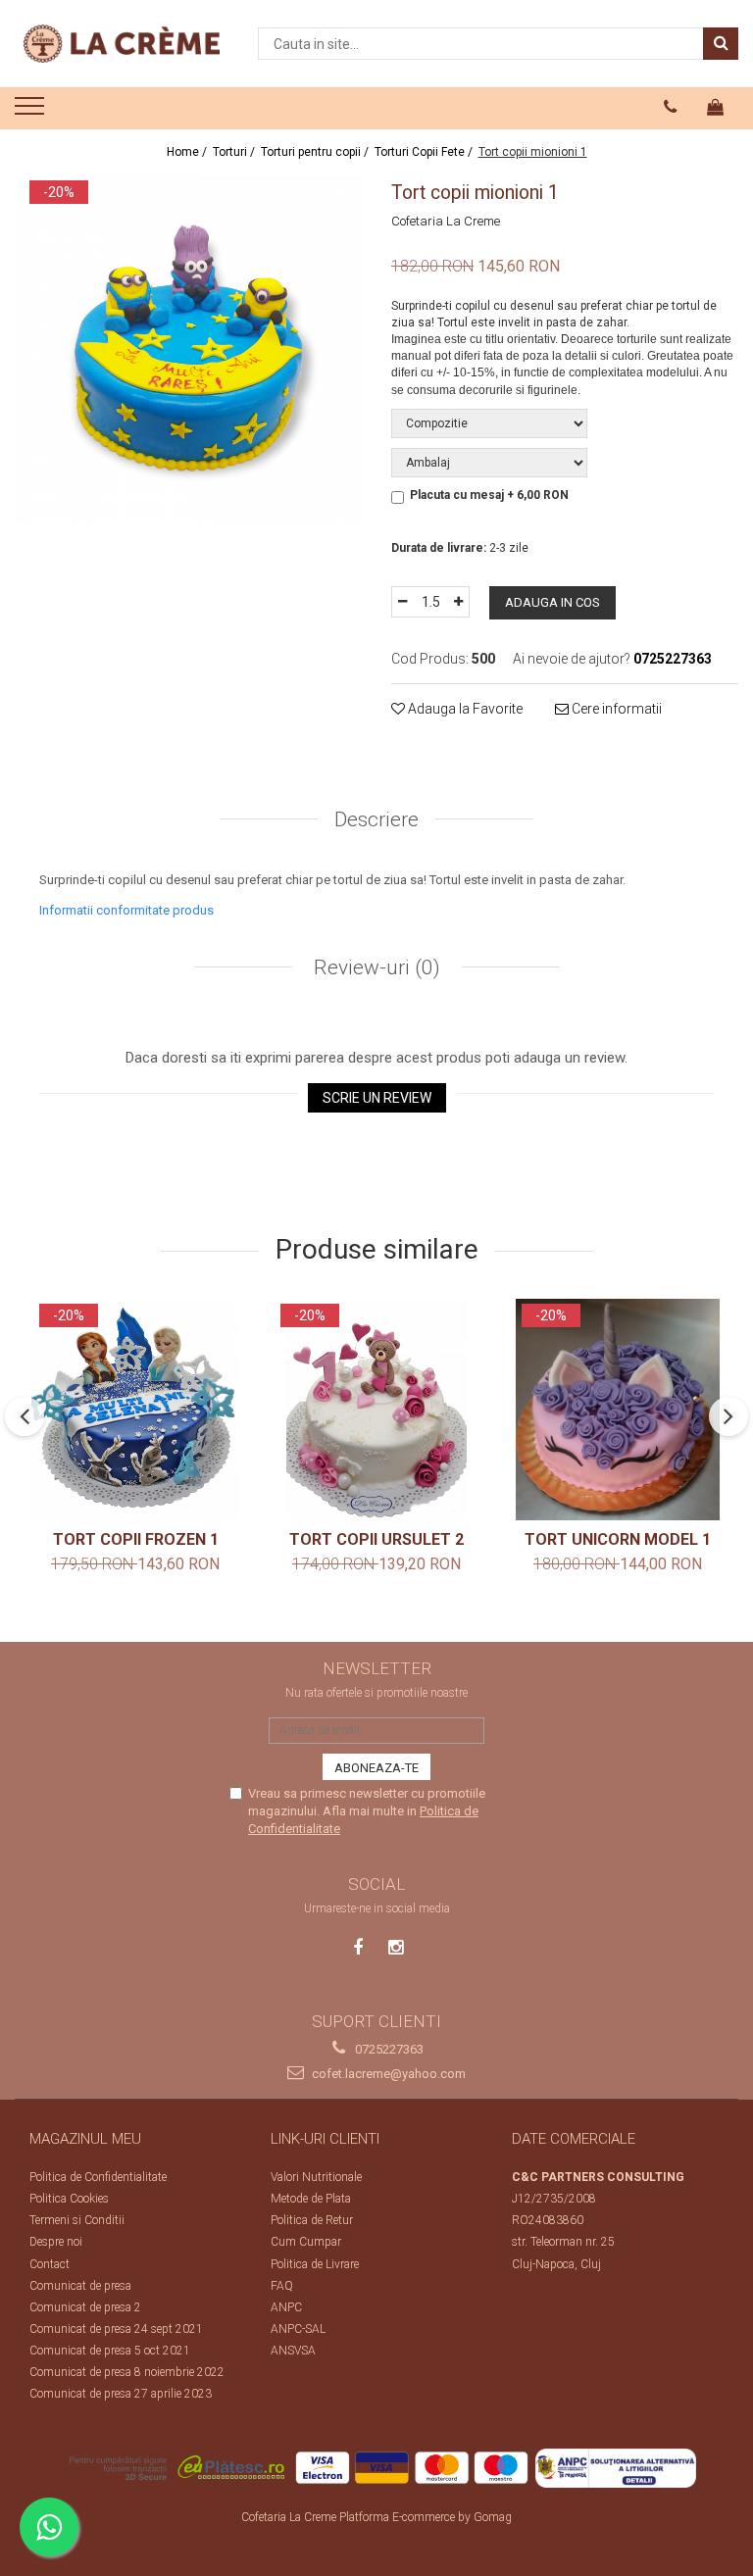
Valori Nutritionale (316, 2177)
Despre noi (56, 2242)
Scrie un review (377, 1098)
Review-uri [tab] (375, 967)
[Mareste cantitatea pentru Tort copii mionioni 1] (459, 602)
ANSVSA (293, 2351)
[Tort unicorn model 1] (618, 1410)
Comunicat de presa (80, 2286)
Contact (50, 2264)
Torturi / (235, 152)
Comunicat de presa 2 (85, 2307)
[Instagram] (396, 1947)
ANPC (286, 2307)
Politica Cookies (69, 2199)
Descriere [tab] (376, 819)
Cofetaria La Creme (446, 221)
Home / (188, 152)
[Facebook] (358, 1947)
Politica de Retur (312, 2220)
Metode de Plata (311, 2199)
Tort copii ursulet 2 (376, 1539)
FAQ (282, 2286)
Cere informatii (615, 709)
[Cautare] (721, 44)
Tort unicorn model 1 (618, 1539)
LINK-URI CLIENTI (325, 2139)
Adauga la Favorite (464, 709)
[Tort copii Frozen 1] (135, 1410)
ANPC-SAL (298, 2329)
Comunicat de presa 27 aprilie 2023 (121, 2394)
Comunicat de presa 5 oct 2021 (110, 2351)
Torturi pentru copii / (316, 152)
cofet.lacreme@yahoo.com (387, 2074)
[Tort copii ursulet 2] (376, 1410)
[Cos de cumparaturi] (716, 107)
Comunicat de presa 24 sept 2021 (116, 2329)
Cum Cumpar (306, 2242)
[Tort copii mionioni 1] (188, 349)
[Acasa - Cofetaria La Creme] (122, 44)
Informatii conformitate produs (126, 910)
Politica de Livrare (315, 2264)
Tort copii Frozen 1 (136, 1539)
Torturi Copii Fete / (425, 152)
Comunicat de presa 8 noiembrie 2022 (127, 2372)
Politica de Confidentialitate (98, 2177)
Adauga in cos (552, 602)
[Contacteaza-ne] (671, 107)
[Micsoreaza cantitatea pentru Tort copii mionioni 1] (402, 602)
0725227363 (388, 2049)
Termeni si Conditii (77, 2220)
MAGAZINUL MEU (85, 2139)
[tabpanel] (188, 349)
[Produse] (32, 112)
